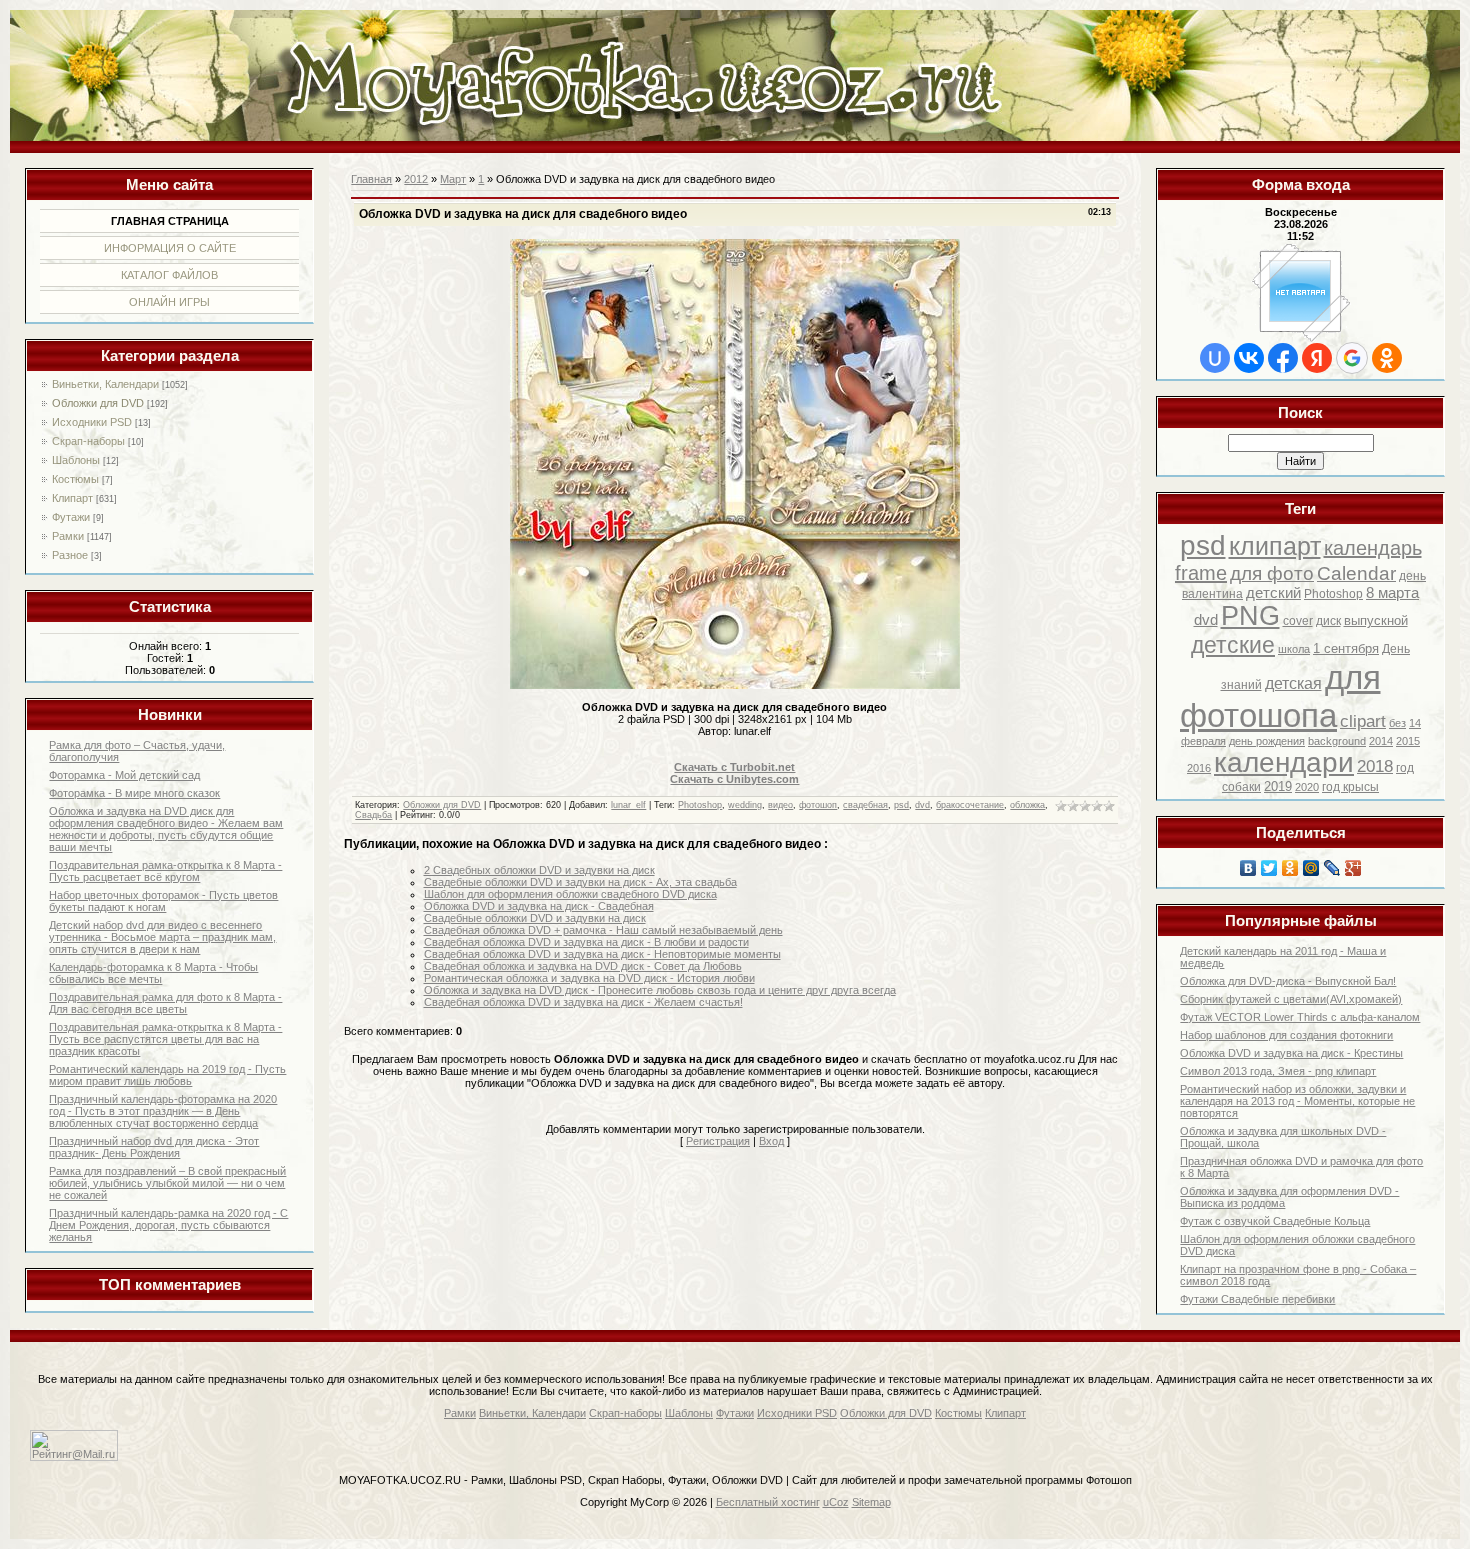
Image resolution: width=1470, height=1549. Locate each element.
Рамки (68, 536)
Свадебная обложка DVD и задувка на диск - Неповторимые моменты (602, 954)
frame (1201, 573)
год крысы (1350, 787)
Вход (771, 1141)
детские (1233, 645)
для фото (1272, 573)
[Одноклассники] (1290, 868)
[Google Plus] (1353, 868)
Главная (371, 179)
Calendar (1356, 573)
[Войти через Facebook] (1283, 358)
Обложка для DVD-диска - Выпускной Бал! (1288, 981)
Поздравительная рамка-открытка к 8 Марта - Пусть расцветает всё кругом (165, 871)
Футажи (71, 517)
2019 (1278, 786)
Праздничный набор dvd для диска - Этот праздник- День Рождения (154, 1147)
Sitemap (871, 1502)
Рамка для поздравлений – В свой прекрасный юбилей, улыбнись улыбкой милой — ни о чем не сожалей (167, 1183)
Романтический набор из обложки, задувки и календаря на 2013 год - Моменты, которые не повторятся (1297, 1101)
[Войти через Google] (1352, 358)
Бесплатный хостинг (768, 1502)
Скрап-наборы (88, 441)
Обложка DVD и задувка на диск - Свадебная (539, 906)
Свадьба (373, 815)
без (1397, 723)
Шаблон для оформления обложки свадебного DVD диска (570, 894)
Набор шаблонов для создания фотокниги (1286, 1035)
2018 (1375, 766)
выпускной (1376, 620)
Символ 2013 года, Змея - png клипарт (1278, 1071)
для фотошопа (1280, 696)
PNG (1250, 616)
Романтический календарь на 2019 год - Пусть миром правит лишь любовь (167, 1075)
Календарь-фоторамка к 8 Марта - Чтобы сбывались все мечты (153, 973)
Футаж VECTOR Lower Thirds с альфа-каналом (1300, 1017)
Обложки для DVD (98, 403)
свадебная (865, 805)
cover (1298, 621)
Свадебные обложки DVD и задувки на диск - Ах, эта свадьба (580, 882)
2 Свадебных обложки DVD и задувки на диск (539, 870)
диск (1328, 621)
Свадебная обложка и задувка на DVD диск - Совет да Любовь (583, 966)
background (1337, 741)
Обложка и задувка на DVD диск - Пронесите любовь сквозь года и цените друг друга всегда (660, 990)
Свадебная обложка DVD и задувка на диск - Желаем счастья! (583, 1002)
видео (780, 805)
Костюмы (75, 479)
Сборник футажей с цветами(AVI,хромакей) (1291, 999)
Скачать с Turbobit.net (734, 767)
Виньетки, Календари (105, 384)
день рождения (1267, 741)
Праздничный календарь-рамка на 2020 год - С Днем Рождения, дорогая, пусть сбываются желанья (168, 1225)
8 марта (1392, 593)
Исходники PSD (92, 422)
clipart (1363, 721)
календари (1284, 762)
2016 (1199, 768)
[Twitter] (1269, 868)
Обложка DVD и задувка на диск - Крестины (1291, 1053)
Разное (70, 555)
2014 (1381, 741)
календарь (1373, 548)
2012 (416, 179)
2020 (1307, 787)
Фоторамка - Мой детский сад (124, 775)
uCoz (836, 1502)
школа (1294, 649)
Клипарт (72, 498)
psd (1203, 545)
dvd (1206, 620)
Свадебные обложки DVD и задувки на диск (535, 918)
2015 (1408, 741)
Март (453, 179)
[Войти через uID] (1215, 358)
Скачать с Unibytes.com (734, 779)
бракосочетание (970, 805)
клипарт (1275, 546)
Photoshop (1333, 594)
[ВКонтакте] (1248, 868)
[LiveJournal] (1332, 868)
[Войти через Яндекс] (1317, 358)
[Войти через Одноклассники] (1387, 358)
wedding (745, 805)
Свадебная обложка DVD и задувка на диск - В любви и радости (586, 942)
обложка (1027, 805)
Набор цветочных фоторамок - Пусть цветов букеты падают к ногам (163, 901)
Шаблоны (76, 460)
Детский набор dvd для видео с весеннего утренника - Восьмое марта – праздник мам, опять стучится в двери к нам (162, 937)
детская (1293, 683)
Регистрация (718, 1141)
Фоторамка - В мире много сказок (134, 793)
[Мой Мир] (1311, 868)
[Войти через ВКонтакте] (1249, 358)
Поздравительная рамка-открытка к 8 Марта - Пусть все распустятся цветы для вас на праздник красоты (165, 1039)
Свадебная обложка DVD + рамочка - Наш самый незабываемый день (603, 930)
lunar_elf (628, 805)
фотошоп (818, 805)
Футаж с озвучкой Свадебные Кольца (1275, 1221)
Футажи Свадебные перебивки (1257, 1299)
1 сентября (1346, 648)
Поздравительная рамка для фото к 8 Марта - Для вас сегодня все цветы (165, 1003)
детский (1273, 593)
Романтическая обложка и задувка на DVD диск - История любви (589, 978)
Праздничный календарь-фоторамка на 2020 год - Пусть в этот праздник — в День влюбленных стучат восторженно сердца (163, 1111)
